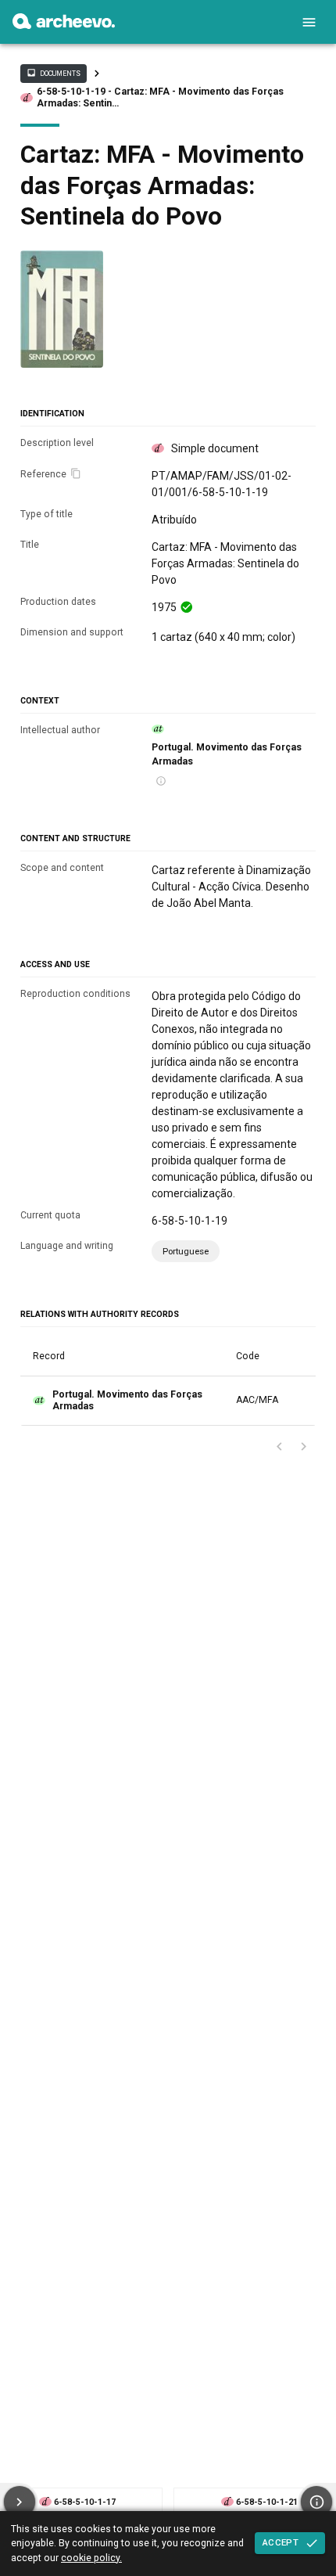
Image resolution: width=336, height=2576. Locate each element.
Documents (53, 73)
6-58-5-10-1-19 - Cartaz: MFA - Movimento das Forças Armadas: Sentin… (160, 97)
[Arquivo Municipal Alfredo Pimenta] (64, 25)
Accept (281, 2542)
